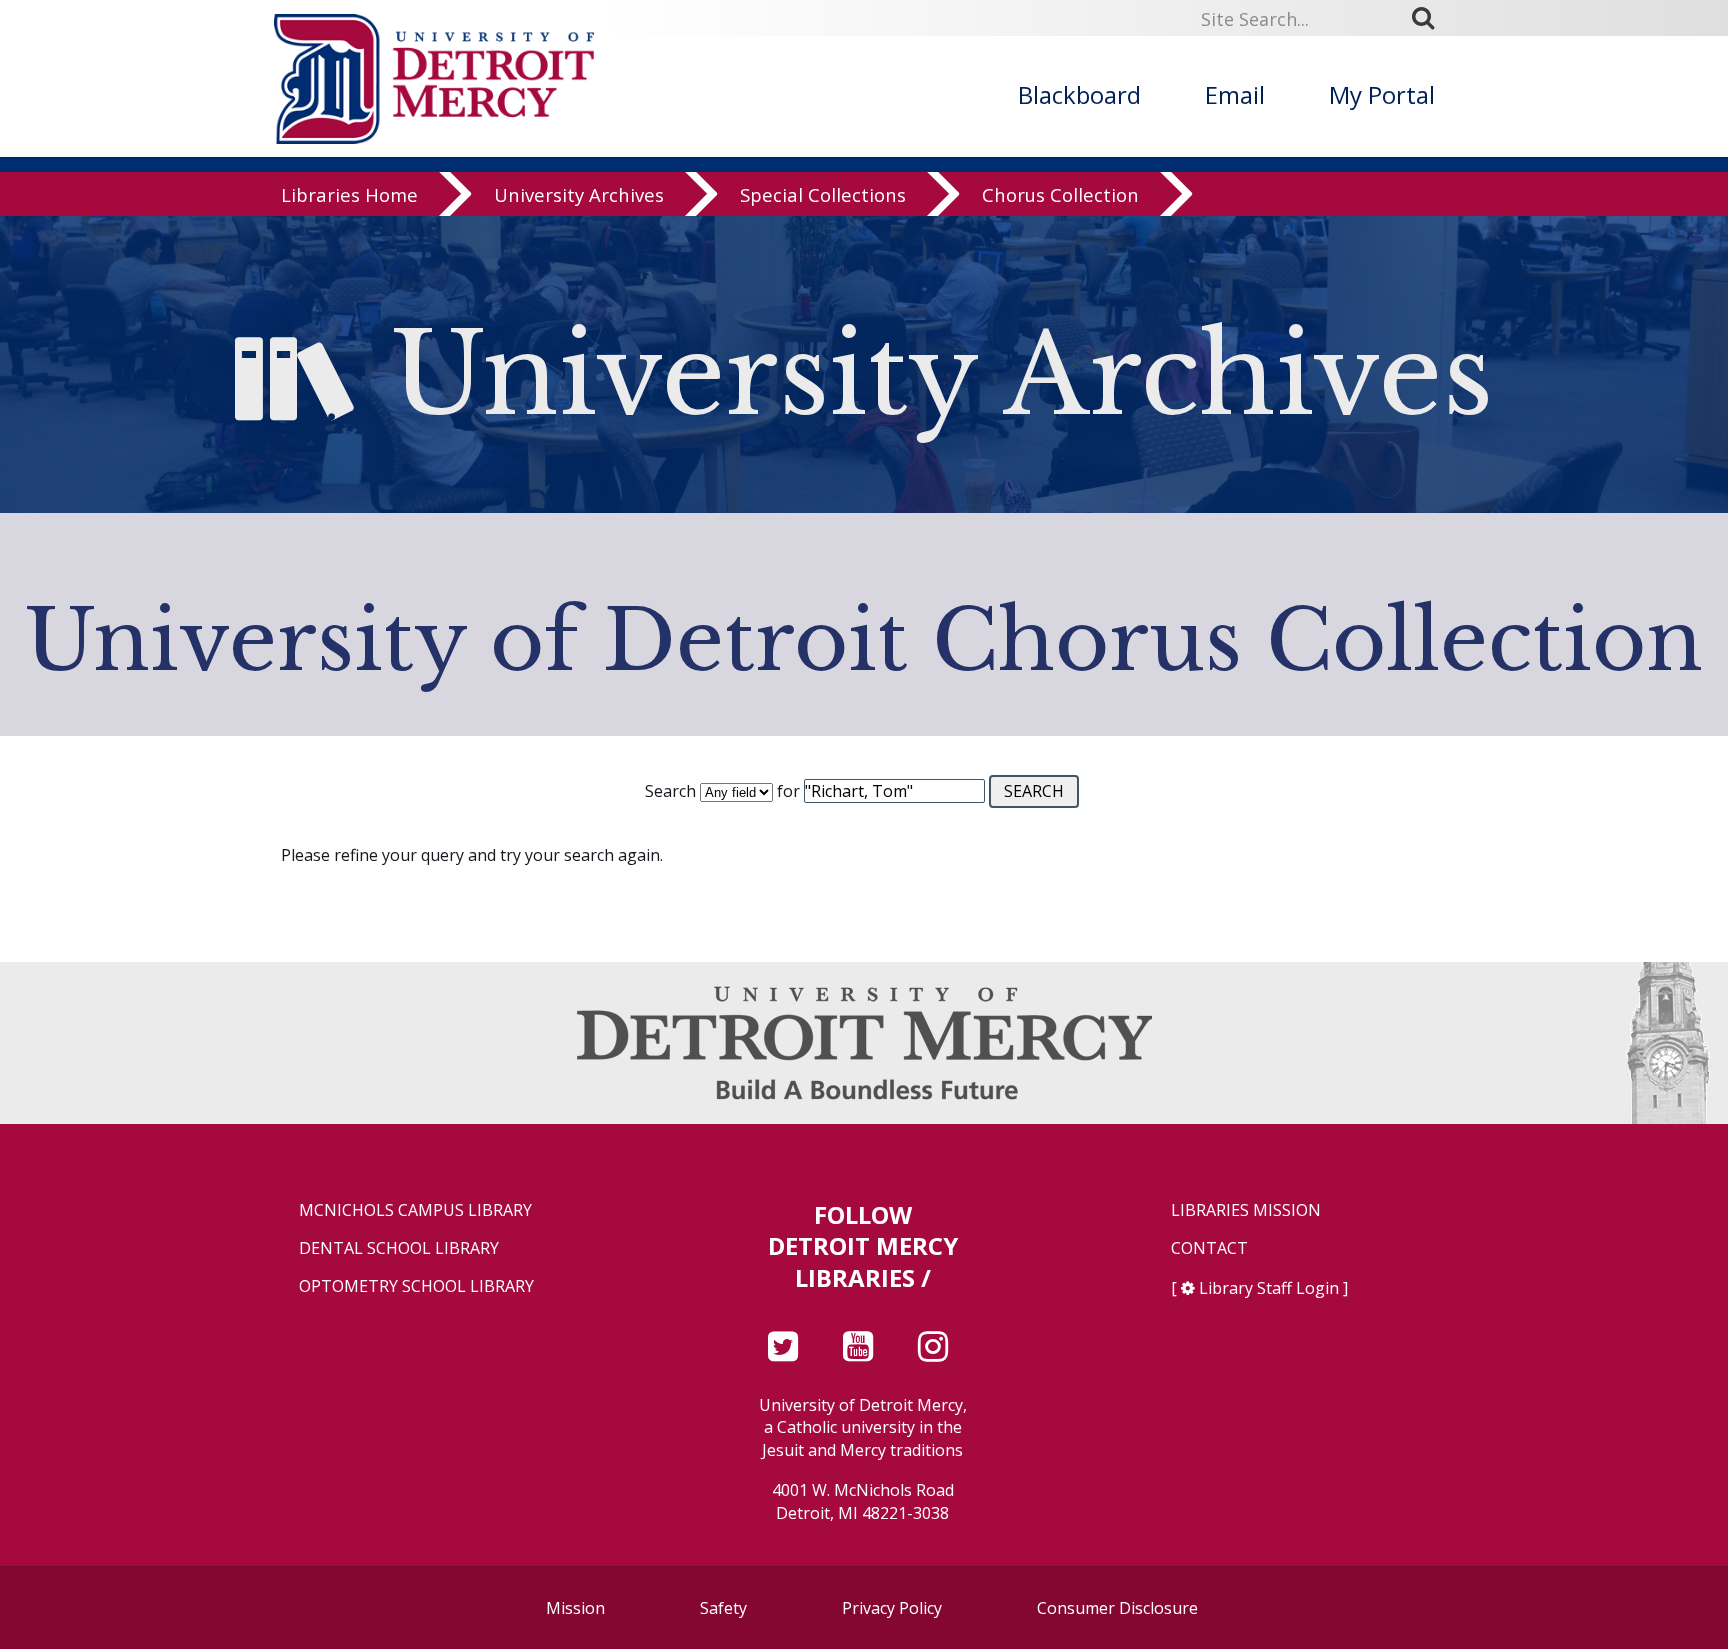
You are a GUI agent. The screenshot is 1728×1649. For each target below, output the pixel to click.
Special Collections (823, 194)
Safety (723, 1608)
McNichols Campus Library (415, 1210)
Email (1235, 94)
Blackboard (1079, 94)
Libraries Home (349, 194)
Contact (1209, 1248)
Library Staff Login (1269, 1288)
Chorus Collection (1060, 194)
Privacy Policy (892, 1608)
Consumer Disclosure (1117, 1608)
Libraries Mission (1246, 1210)
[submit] (1430, 18)
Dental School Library (399, 1248)
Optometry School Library (416, 1286)
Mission (575, 1608)
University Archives (579, 194)
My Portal (1382, 94)
